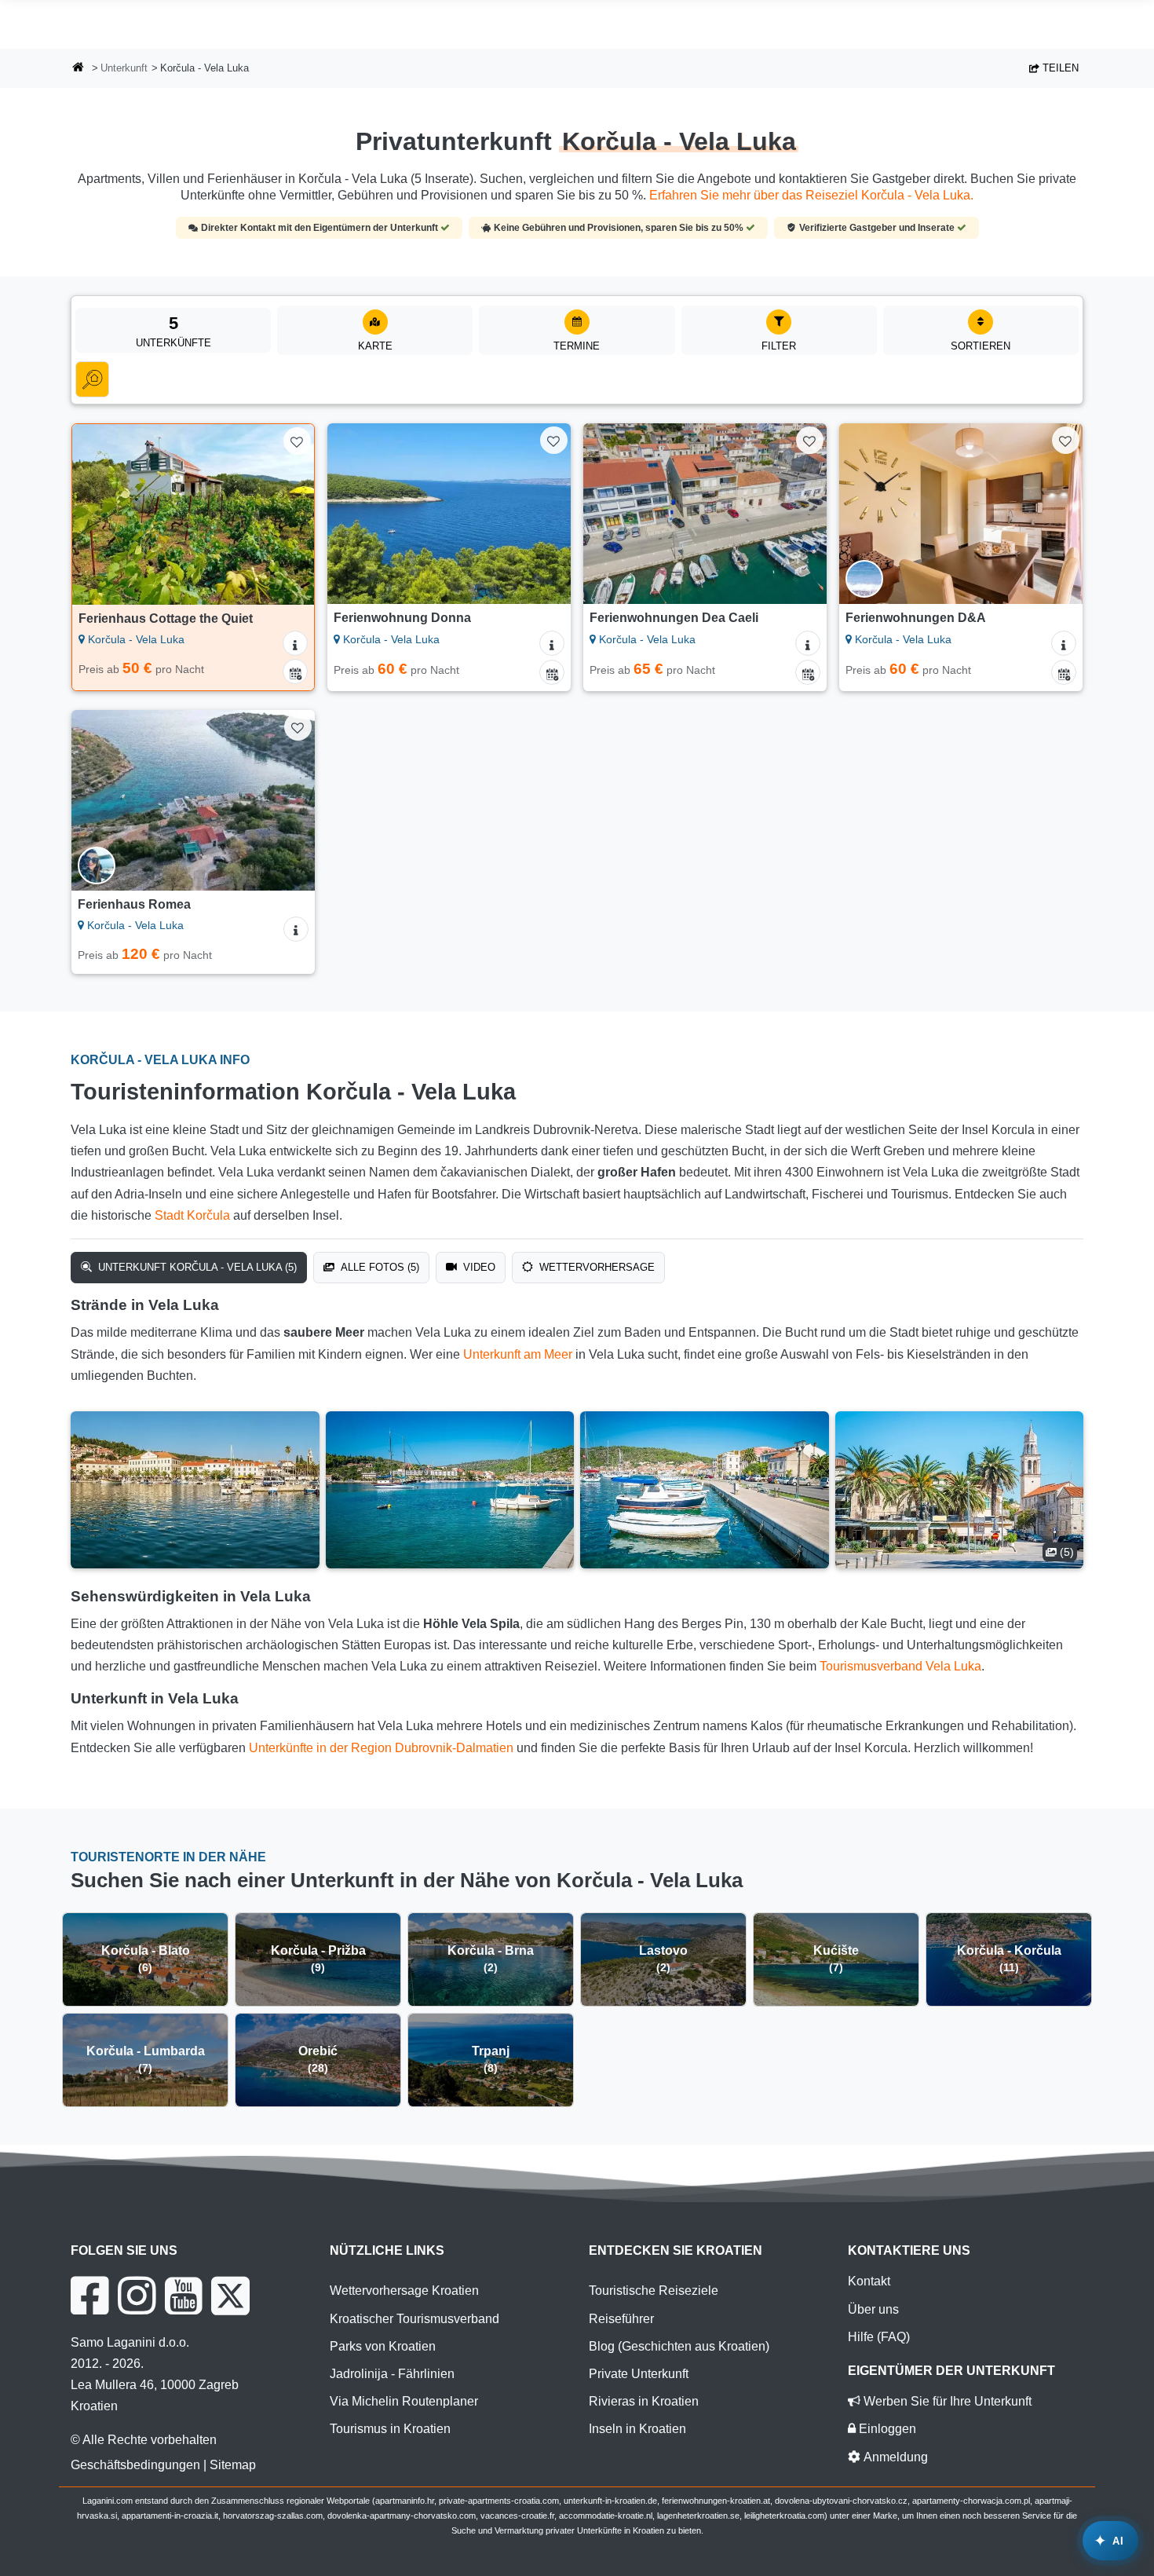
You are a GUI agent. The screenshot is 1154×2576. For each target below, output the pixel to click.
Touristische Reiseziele (654, 2291)
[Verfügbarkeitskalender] (295, 671)
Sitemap (233, 2465)
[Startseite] (79, 69)
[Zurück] (99, 514)
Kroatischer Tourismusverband (414, 2319)
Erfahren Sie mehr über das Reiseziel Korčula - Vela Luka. (811, 195)
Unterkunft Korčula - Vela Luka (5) (196, 1267)
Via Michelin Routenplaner (404, 2401)
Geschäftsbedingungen (135, 2465)
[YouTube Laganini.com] (183, 2296)
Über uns (873, 2309)
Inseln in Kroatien (637, 2429)
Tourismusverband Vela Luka (900, 1666)
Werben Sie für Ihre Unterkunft (946, 2401)
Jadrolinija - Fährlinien (392, 2374)
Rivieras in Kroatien (644, 2401)
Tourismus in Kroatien (390, 2429)
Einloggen (886, 2429)
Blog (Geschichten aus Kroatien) (679, 2346)
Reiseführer (621, 2319)
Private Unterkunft (639, 2374)
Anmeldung (894, 2457)
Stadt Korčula (192, 1215)
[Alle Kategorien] (92, 379)
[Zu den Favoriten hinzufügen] (297, 441)
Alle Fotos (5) (378, 1267)
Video (478, 1267)
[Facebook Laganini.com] (89, 2296)
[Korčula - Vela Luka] (195, 1490)
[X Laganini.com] (230, 2296)
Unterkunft (124, 68)
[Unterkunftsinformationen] (295, 643)
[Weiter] (287, 514)
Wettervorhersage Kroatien (404, 2291)
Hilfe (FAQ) (879, 2337)
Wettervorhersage (595, 1267)
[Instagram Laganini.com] (137, 2296)
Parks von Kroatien (383, 2346)
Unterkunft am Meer (518, 1354)
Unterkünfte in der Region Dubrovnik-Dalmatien (381, 1748)
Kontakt (869, 2281)
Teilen (1059, 68)
